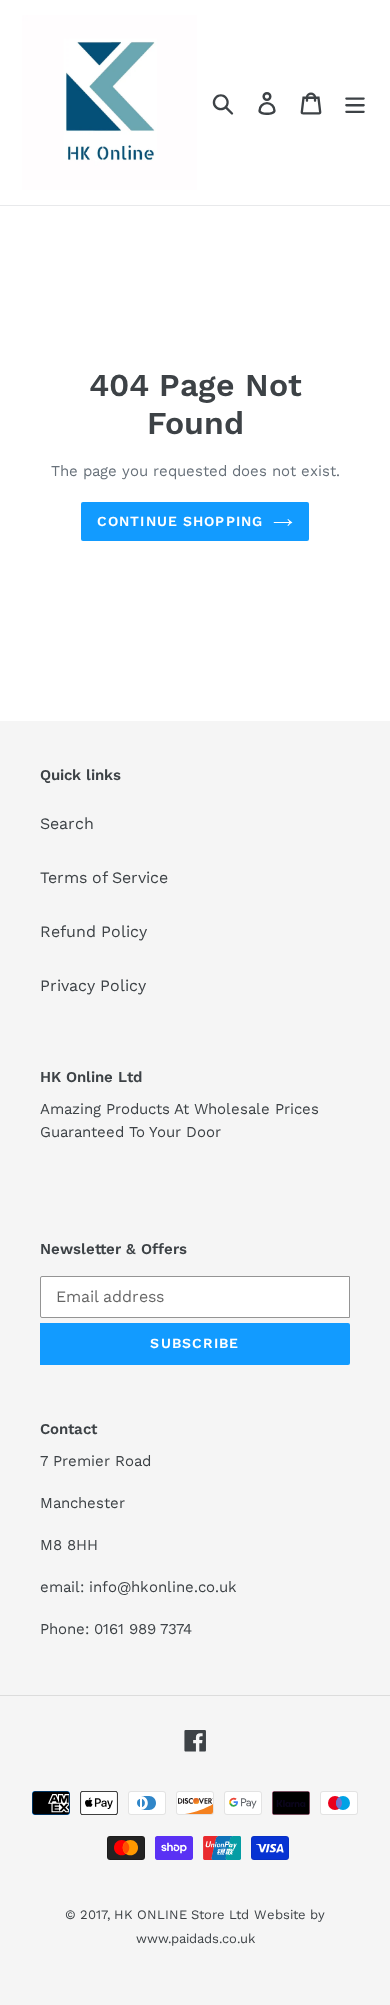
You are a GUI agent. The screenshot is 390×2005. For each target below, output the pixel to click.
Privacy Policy (93, 985)
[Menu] (355, 102)
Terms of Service (104, 877)
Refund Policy (93, 931)
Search (67, 823)
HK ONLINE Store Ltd (181, 1914)
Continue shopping (180, 521)
